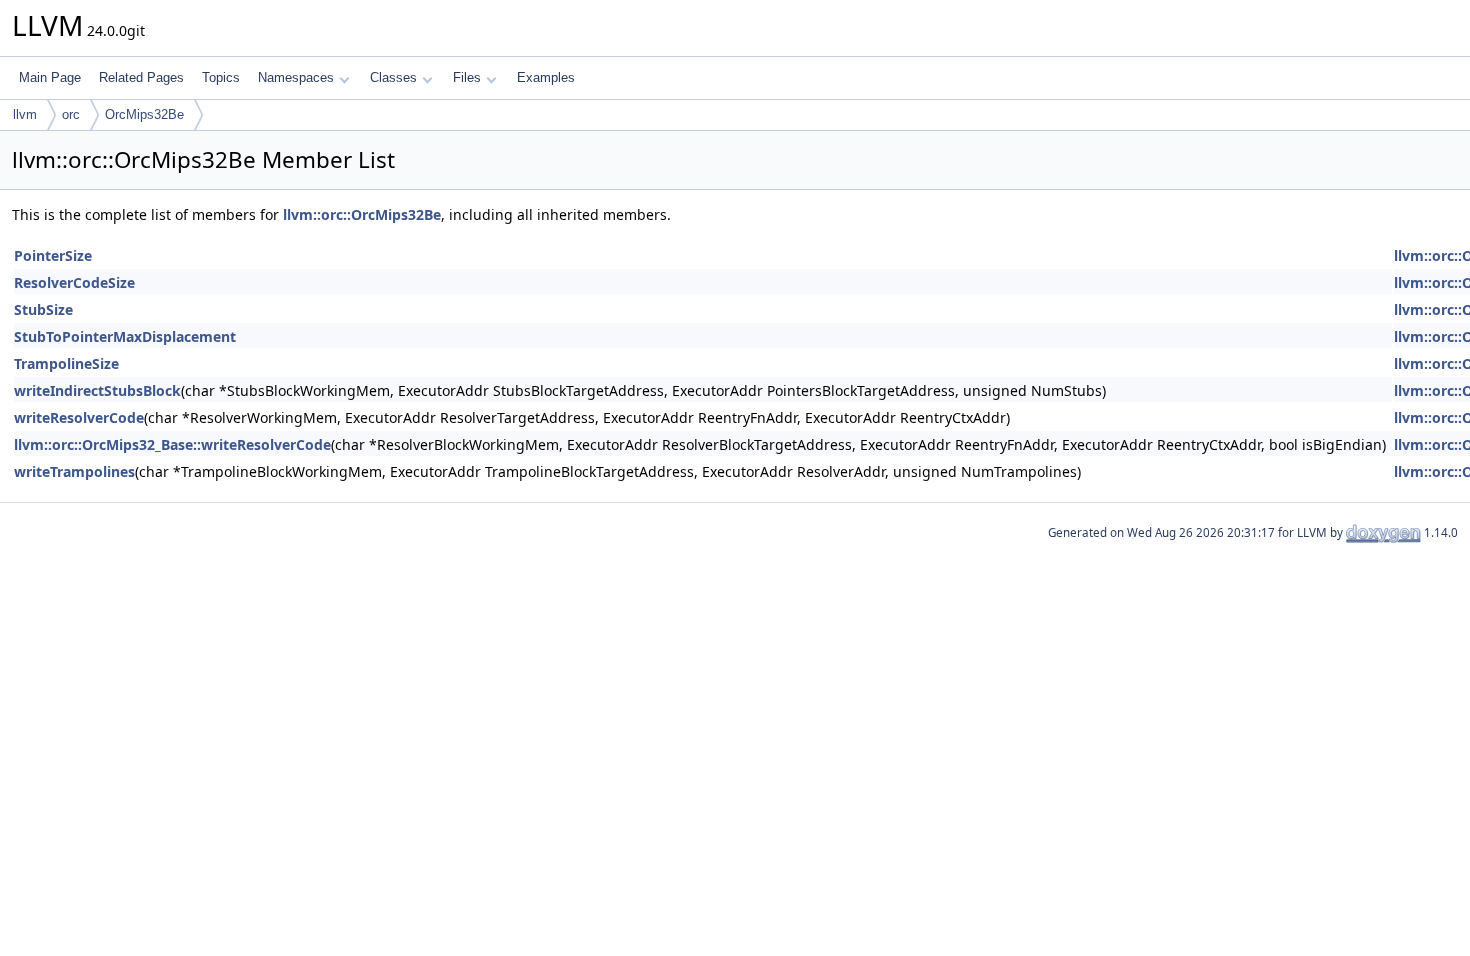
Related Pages (141, 77)
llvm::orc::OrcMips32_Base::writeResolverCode (172, 444)
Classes (393, 77)
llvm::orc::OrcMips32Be (362, 214)
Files (467, 77)
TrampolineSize (66, 363)
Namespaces (296, 77)
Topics (221, 77)
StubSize (43, 309)
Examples (546, 77)
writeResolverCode (79, 417)
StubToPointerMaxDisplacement (125, 336)
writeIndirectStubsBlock (97, 390)
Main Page (50, 77)
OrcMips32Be (144, 114)
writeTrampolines (74, 471)
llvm (25, 114)
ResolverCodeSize (74, 282)
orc (71, 114)
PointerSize (53, 255)
